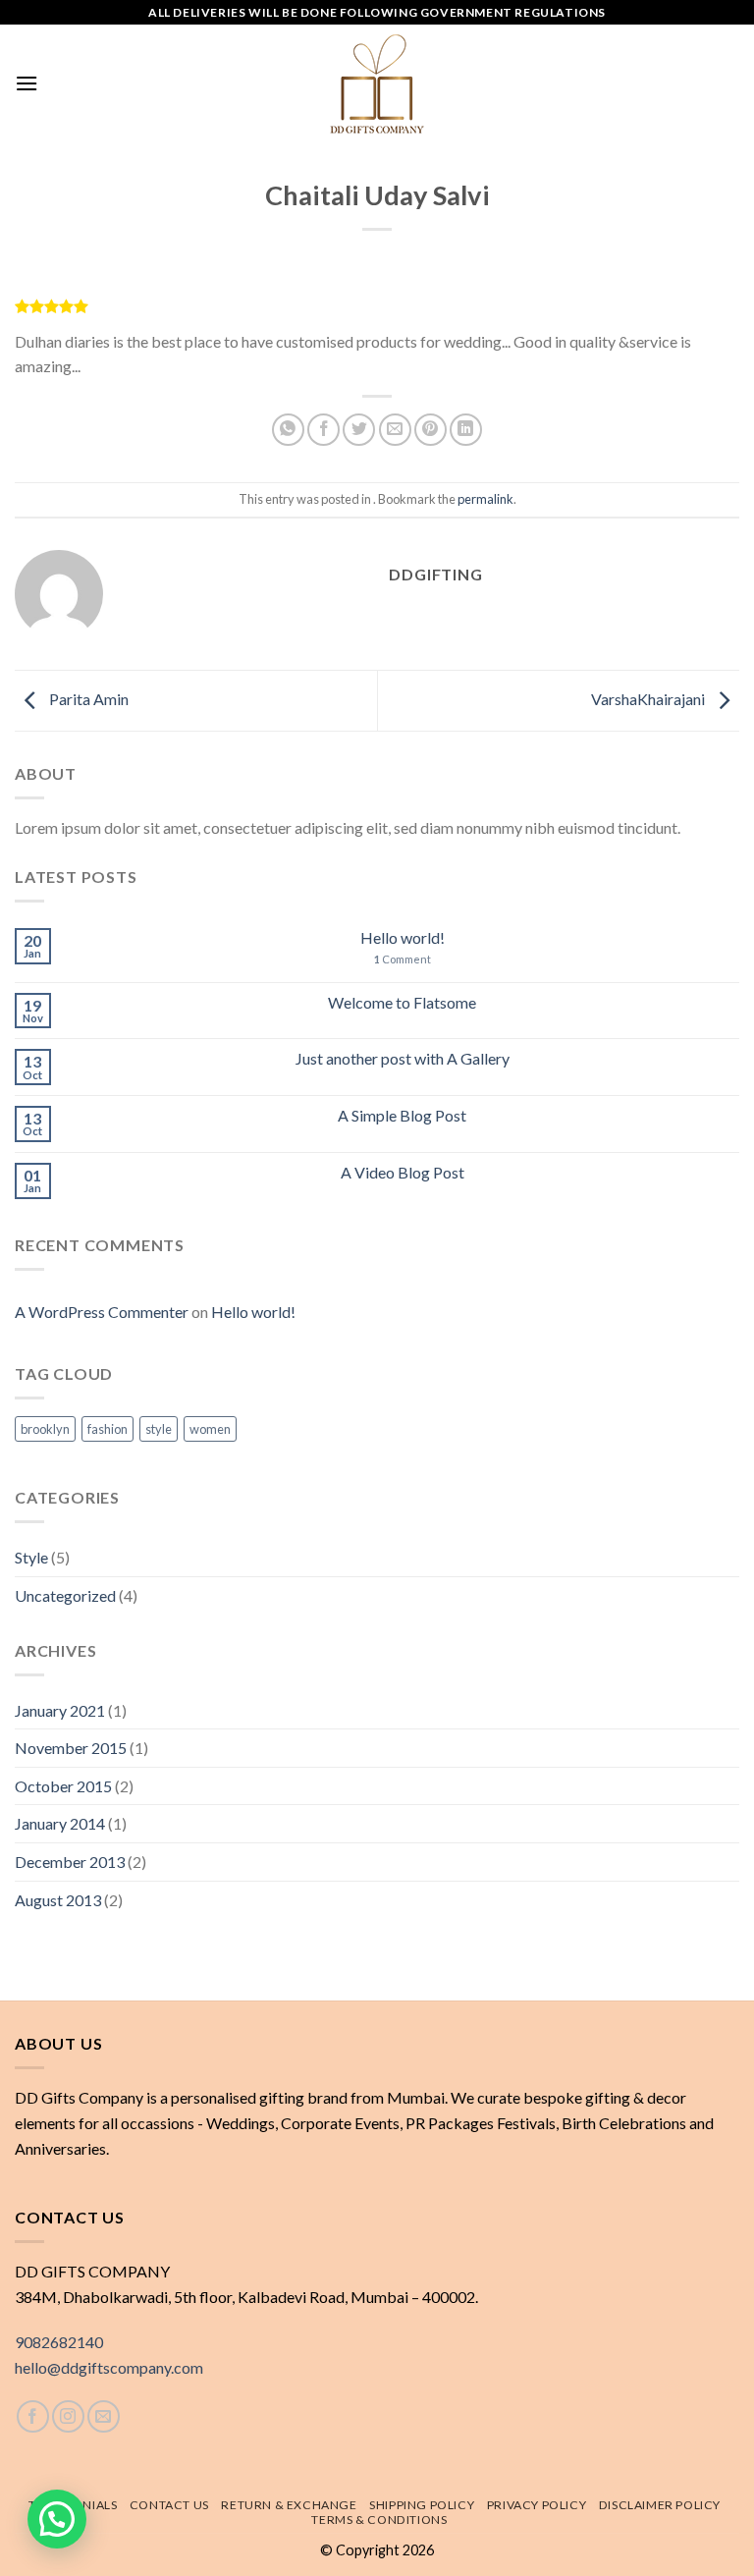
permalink (485, 499)
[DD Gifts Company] (377, 83)
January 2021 (60, 1710)
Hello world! (403, 937)
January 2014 (60, 1823)
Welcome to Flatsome (402, 1002)
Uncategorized (65, 1595)
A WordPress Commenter (102, 1312)
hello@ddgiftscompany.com (109, 2367)
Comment (403, 959)
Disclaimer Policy (660, 2505)
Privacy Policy (537, 2505)
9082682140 (59, 2342)
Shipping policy (422, 2505)
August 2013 (58, 1900)
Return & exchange (289, 2505)
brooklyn (45, 1429)
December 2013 (70, 1862)
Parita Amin (87, 699)
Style (31, 1557)
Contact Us (169, 2505)
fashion (108, 1429)
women (210, 1429)
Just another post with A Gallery (403, 1058)
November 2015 (71, 1748)
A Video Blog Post (403, 1172)
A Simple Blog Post (402, 1115)
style (159, 1429)
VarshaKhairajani (649, 699)
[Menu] (27, 83)
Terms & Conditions (379, 2520)
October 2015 (63, 1786)
